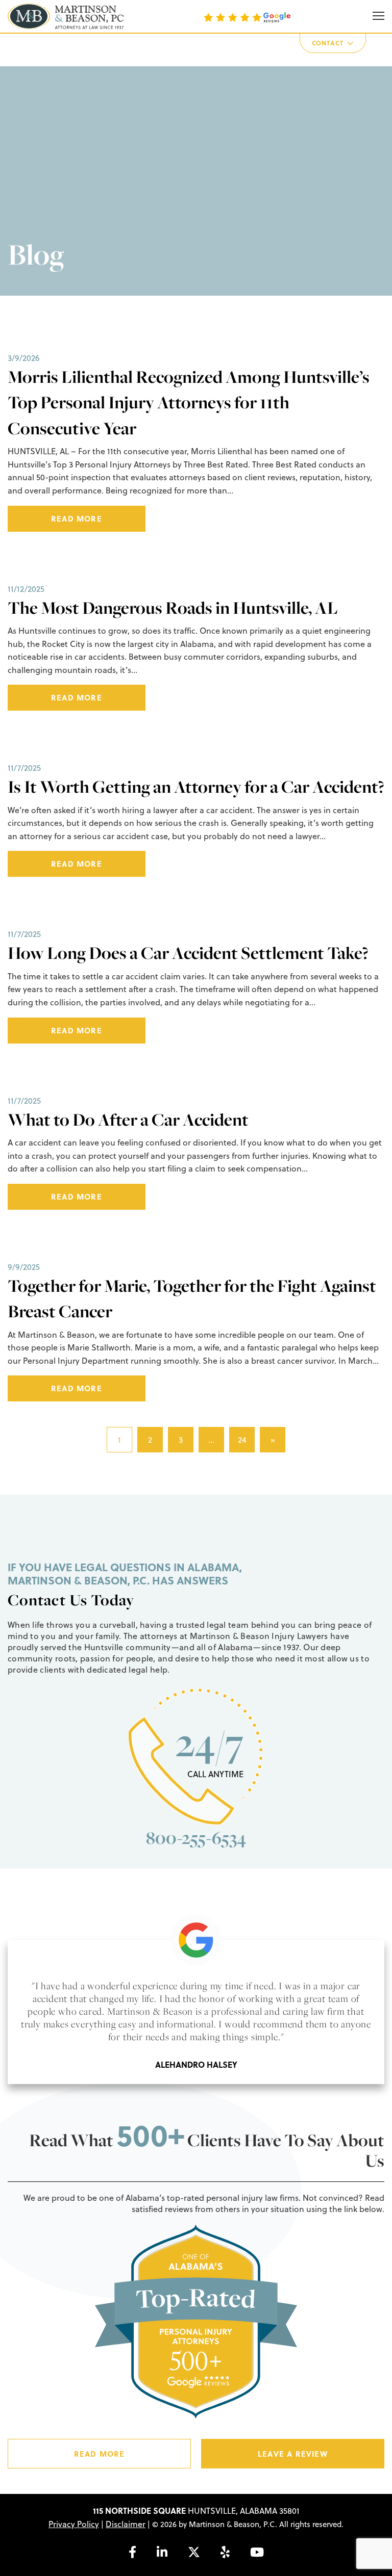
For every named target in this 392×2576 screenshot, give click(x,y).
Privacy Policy (74, 2524)
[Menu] (378, 16)
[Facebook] (132, 2552)
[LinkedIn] (162, 2552)
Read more (77, 518)
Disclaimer (126, 2524)
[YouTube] (257, 2552)
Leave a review (293, 2454)
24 (242, 1440)
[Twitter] (194, 2552)
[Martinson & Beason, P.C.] (66, 16)
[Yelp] (225, 2552)
